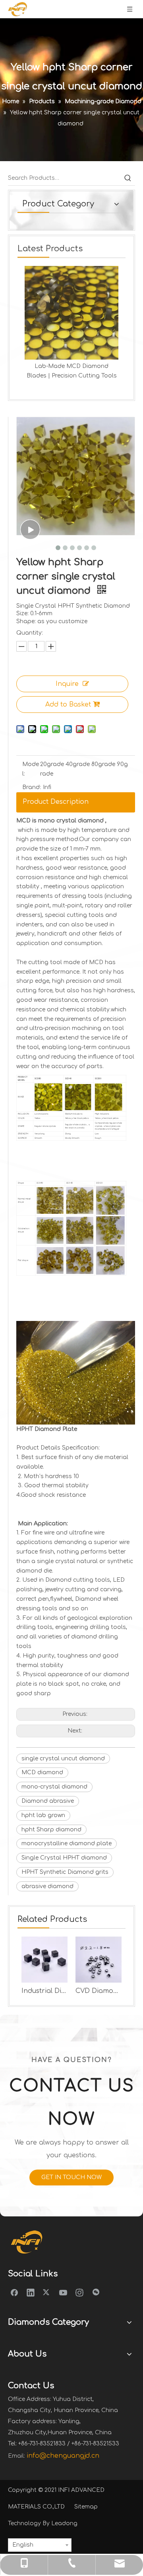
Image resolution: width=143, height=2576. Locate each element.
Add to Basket (68, 705)
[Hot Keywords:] (128, 178)
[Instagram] (79, 2292)
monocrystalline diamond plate (67, 1843)
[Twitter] (47, 2292)
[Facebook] (14, 2292)
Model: (31, 769)
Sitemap (86, 2507)
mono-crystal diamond (54, 1787)
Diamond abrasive (48, 1801)
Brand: (32, 787)
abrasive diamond (47, 1886)
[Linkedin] (31, 2292)
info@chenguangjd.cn (63, 2456)
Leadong (64, 2523)
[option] (71, 323)
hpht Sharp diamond (51, 1830)
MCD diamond (42, 1772)
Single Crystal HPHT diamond (64, 1858)
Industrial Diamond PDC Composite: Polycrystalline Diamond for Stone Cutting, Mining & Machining (44, 1991)
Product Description (56, 802)
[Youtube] (63, 2292)
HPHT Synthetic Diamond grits (65, 1872)
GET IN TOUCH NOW (71, 2177)
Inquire (67, 684)
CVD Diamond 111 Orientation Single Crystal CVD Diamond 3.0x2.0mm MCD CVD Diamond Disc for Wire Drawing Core (99, 1991)
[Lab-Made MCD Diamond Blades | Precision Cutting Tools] (71, 313)
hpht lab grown (43, 1815)
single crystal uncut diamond (63, 1759)
